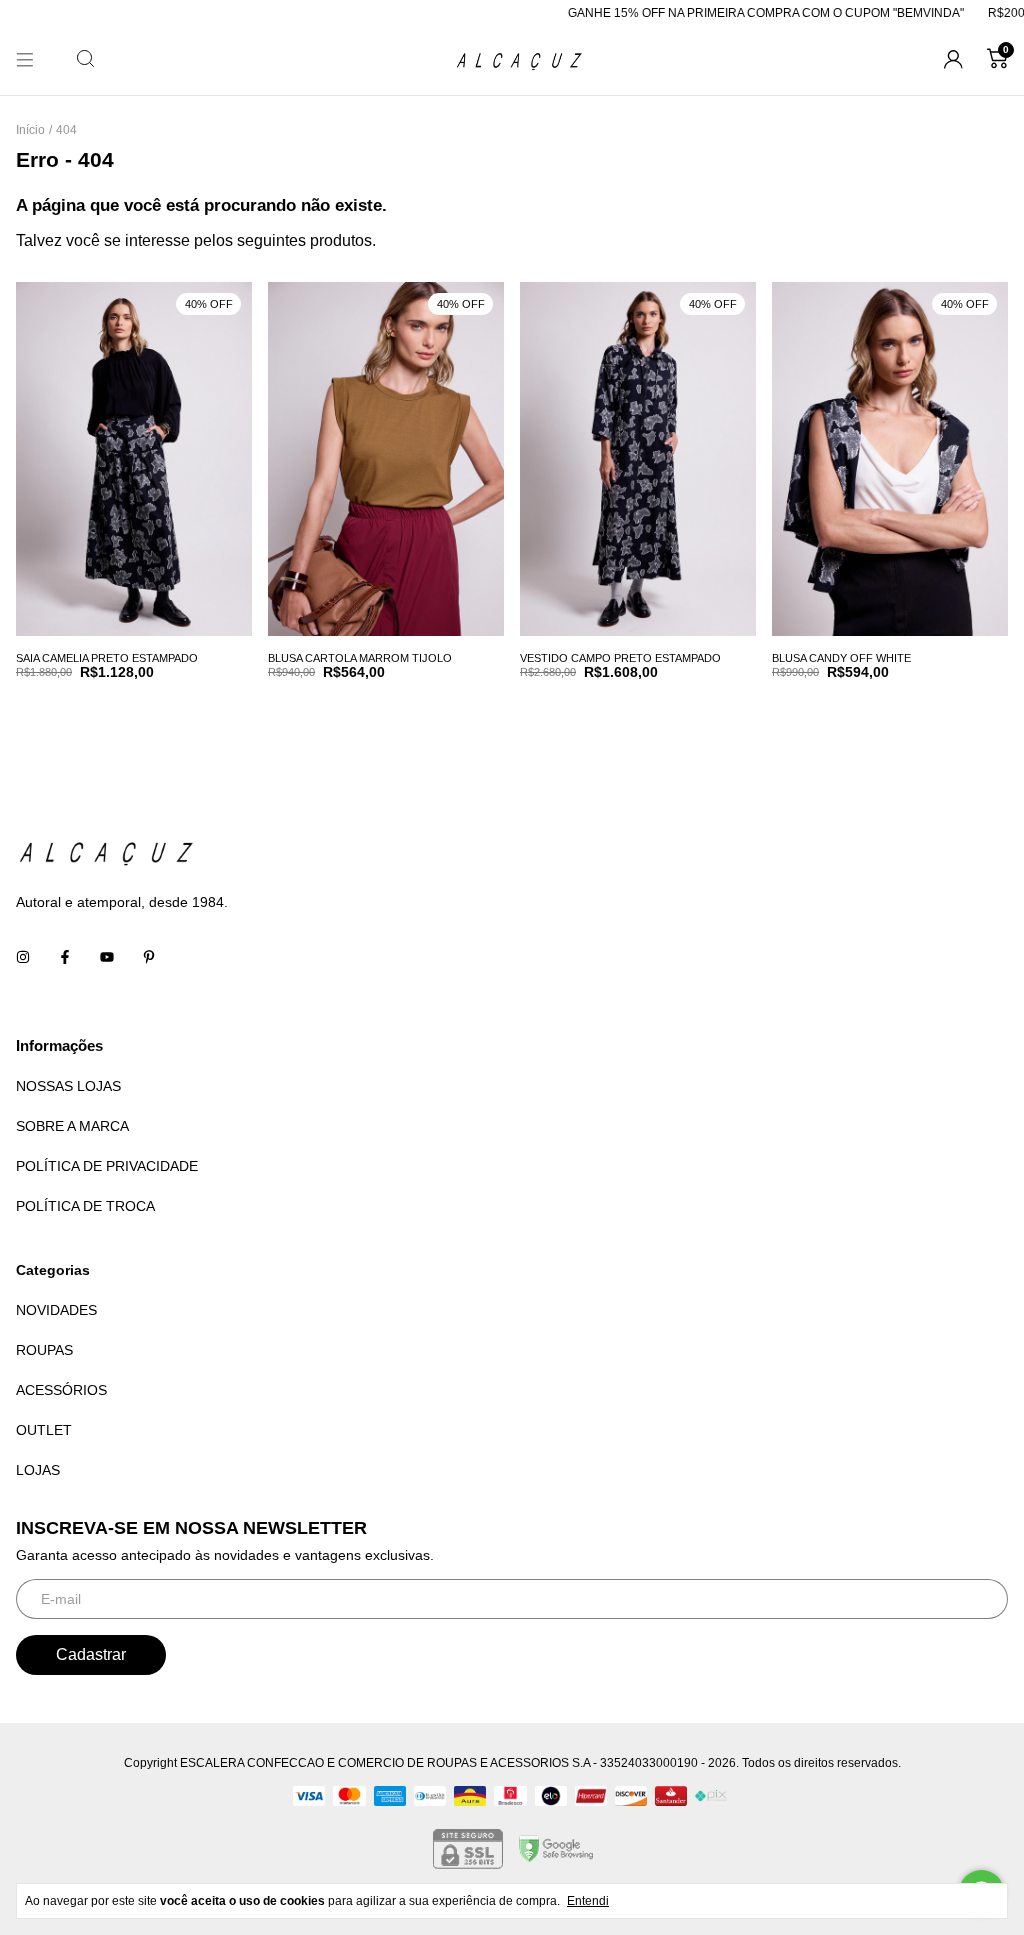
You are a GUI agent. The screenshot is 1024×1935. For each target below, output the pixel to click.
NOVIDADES (56, 1310)
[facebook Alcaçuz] (65, 958)
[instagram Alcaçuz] (23, 958)
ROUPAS (44, 1350)
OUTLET (44, 1430)
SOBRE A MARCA (72, 1126)
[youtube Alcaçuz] (107, 958)
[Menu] (25, 60)
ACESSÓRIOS (61, 1390)
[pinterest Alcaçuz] (149, 958)
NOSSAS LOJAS (68, 1086)
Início (30, 130)
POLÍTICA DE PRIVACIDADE (107, 1166)
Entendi (588, 1901)
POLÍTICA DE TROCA (85, 1206)
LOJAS (38, 1470)
